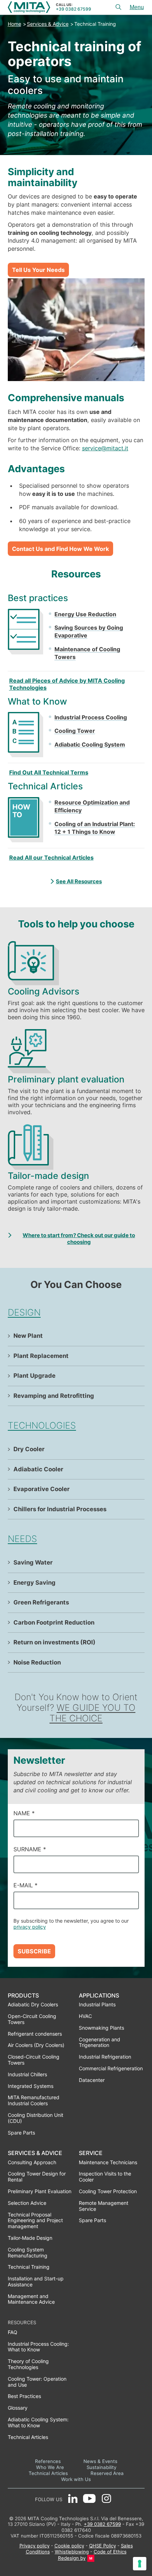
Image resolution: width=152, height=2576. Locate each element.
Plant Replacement (41, 1356)
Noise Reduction (37, 1662)
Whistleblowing (72, 2552)
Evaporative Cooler (42, 1489)
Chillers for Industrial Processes (60, 1509)
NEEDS (22, 1539)
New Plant (28, 1336)
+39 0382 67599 (74, 9)
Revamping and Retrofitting (54, 1396)
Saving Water (33, 1562)
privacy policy (30, 1927)
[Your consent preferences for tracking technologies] (140, 2564)
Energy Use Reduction (85, 614)
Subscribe (34, 1951)
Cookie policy (69, 2546)
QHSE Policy (103, 2546)
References (48, 2461)
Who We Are (50, 2467)
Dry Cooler (29, 1449)
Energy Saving (34, 1583)
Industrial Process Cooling (91, 717)
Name (24, 1813)
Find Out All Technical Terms (49, 772)
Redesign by (72, 2558)
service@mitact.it (105, 448)
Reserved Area (107, 2473)
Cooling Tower (75, 731)
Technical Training (95, 24)
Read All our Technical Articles (51, 857)
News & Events (100, 2461)
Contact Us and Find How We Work (60, 549)
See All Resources (79, 881)
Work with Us (76, 2479)
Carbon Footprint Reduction (54, 1622)
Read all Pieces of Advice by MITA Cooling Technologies (67, 684)
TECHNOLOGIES (42, 1425)
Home (14, 24)
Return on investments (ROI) (54, 1642)
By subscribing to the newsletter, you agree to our (71, 1924)
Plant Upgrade (34, 1376)
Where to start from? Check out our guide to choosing (79, 1239)
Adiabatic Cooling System (90, 744)
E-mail (25, 1885)
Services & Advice (48, 24)
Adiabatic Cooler (38, 1469)
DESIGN (24, 1312)
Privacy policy (34, 2546)
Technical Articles (48, 2473)
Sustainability (101, 2467)
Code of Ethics (110, 2552)
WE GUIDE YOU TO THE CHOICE (92, 1713)
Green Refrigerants (41, 1602)
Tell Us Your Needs (38, 270)
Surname (30, 1849)
